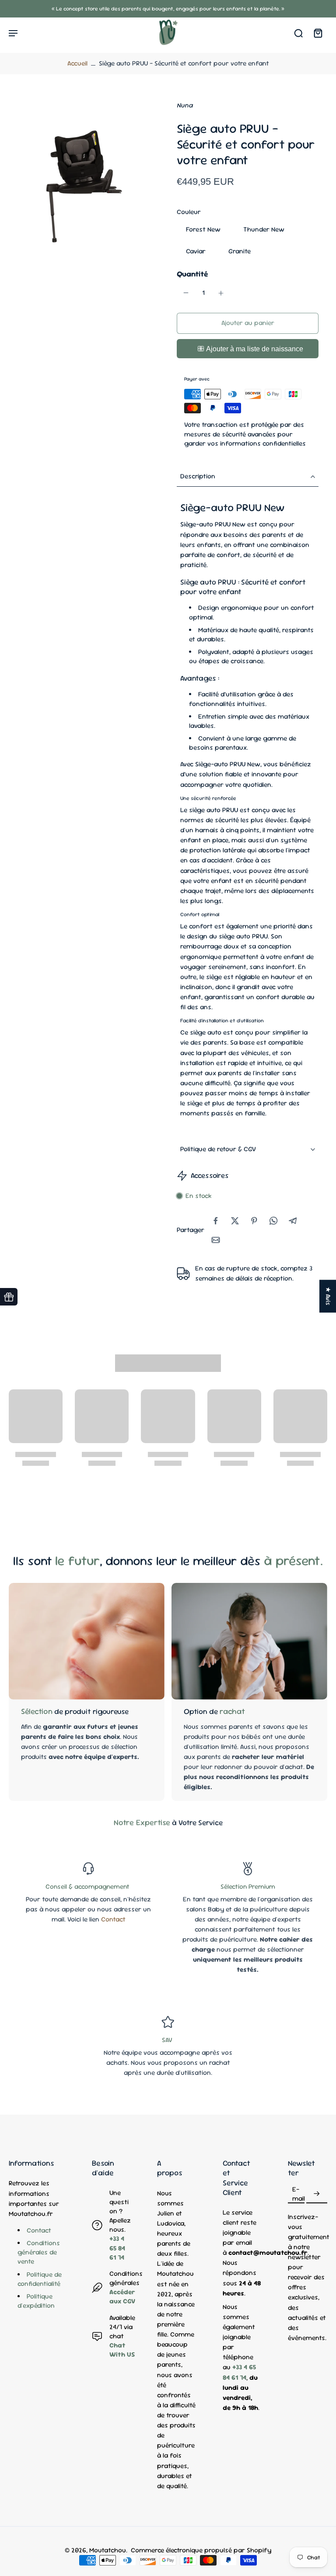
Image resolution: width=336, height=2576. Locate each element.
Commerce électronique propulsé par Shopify (201, 2550)
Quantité (192, 274)
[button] (248, 323)
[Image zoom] (84, 176)
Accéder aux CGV (122, 2297)
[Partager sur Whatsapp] (273, 1221)
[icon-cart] (318, 33)
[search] (298, 33)
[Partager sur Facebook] (216, 1221)
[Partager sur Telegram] (293, 1221)
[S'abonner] (317, 2194)
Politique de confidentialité (40, 2279)
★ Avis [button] (328, 1296)
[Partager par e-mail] (216, 1240)
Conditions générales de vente (39, 2252)
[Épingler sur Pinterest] (254, 1221)
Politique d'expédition (36, 2301)
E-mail (299, 2193)
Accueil (77, 63)
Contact (113, 1919)
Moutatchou (108, 2550)
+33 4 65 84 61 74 (117, 2248)
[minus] (186, 293)
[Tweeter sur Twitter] (235, 1221)
